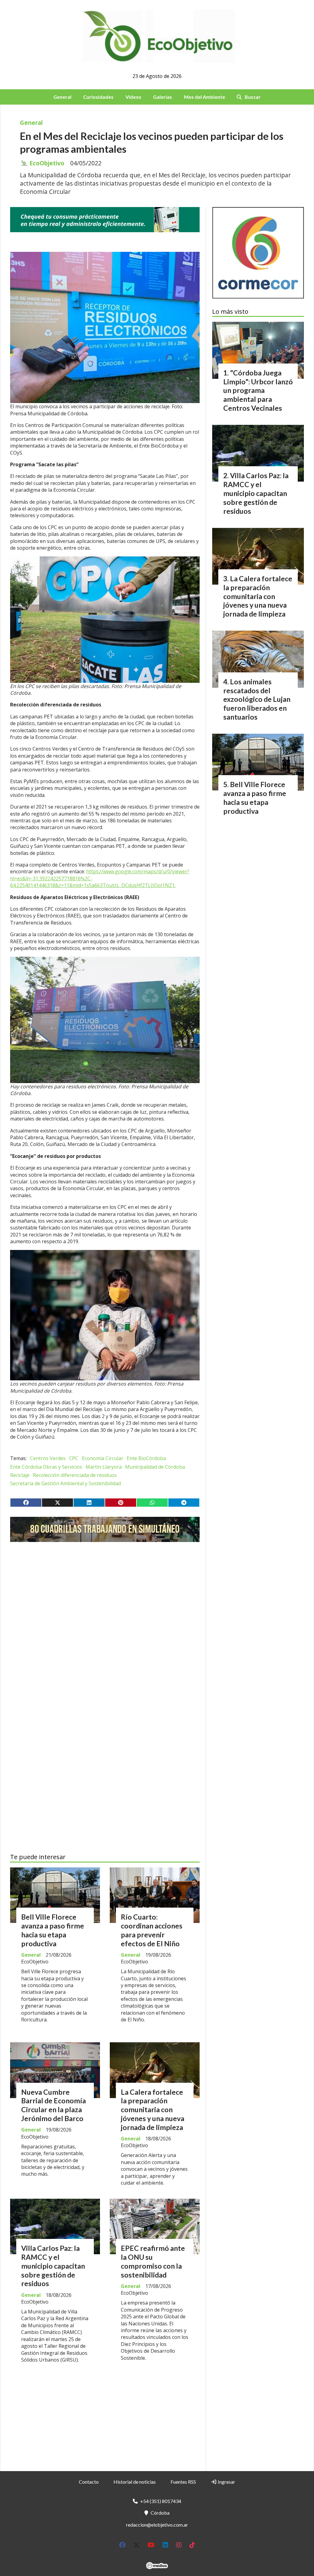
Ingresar (226, 2482)
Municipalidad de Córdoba (155, 1467)
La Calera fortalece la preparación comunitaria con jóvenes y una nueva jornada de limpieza (153, 2110)
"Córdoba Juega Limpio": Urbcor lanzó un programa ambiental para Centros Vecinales (258, 390)
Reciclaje (20, 1475)
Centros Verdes (48, 1458)
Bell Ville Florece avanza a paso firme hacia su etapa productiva (53, 1930)
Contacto (89, 2482)
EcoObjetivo (47, 163)
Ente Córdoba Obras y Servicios (46, 1467)
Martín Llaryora (104, 1467)
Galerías (163, 97)
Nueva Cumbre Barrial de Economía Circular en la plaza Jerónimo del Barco (54, 2105)
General (62, 97)
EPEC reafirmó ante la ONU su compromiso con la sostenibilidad (153, 2261)
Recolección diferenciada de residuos (75, 1475)
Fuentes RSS (183, 2482)
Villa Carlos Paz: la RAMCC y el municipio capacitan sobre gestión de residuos (53, 2266)
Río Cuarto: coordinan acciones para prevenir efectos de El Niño (152, 1930)
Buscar (253, 97)
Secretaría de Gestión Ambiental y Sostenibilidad (65, 1483)
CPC (74, 1458)
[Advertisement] (105, 1605)
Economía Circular (103, 1458)
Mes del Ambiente (205, 97)
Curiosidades (98, 97)
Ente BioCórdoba (146, 1458)
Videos (133, 97)
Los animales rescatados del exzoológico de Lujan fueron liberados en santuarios (257, 699)
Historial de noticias (135, 2482)
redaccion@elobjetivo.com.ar (157, 2525)
